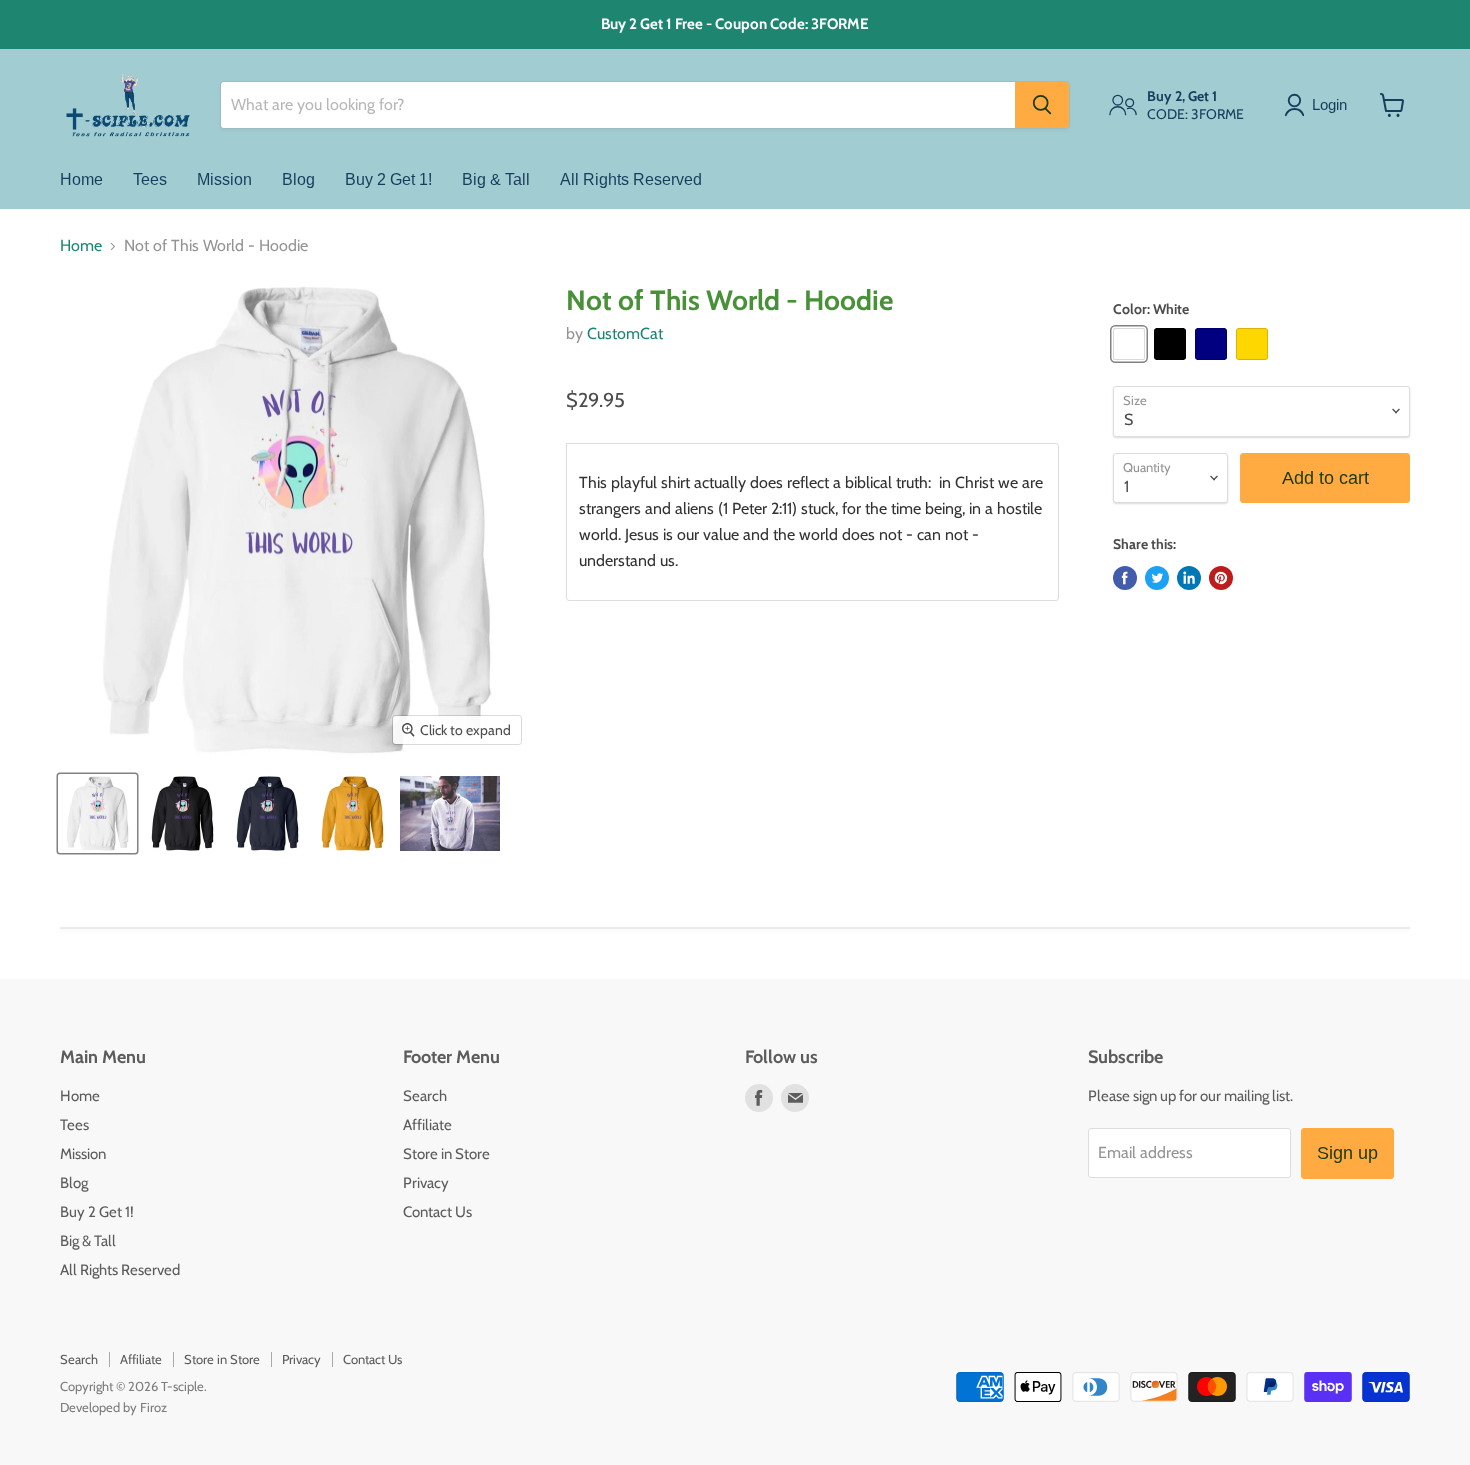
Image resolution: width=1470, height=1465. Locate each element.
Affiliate (427, 1125)
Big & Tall (496, 179)
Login (1329, 104)
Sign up (1347, 1153)
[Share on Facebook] (1125, 578)
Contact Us (437, 1212)
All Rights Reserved (631, 179)
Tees (150, 179)
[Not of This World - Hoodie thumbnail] (97, 813)
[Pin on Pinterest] (1221, 578)
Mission (224, 179)
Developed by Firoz (113, 1407)
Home (81, 179)
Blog (298, 179)
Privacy (426, 1183)
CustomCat (625, 333)
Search (425, 1096)
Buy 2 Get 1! (388, 179)
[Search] (1042, 105)
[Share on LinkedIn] (1189, 578)
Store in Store (446, 1154)
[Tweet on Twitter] (1157, 578)
